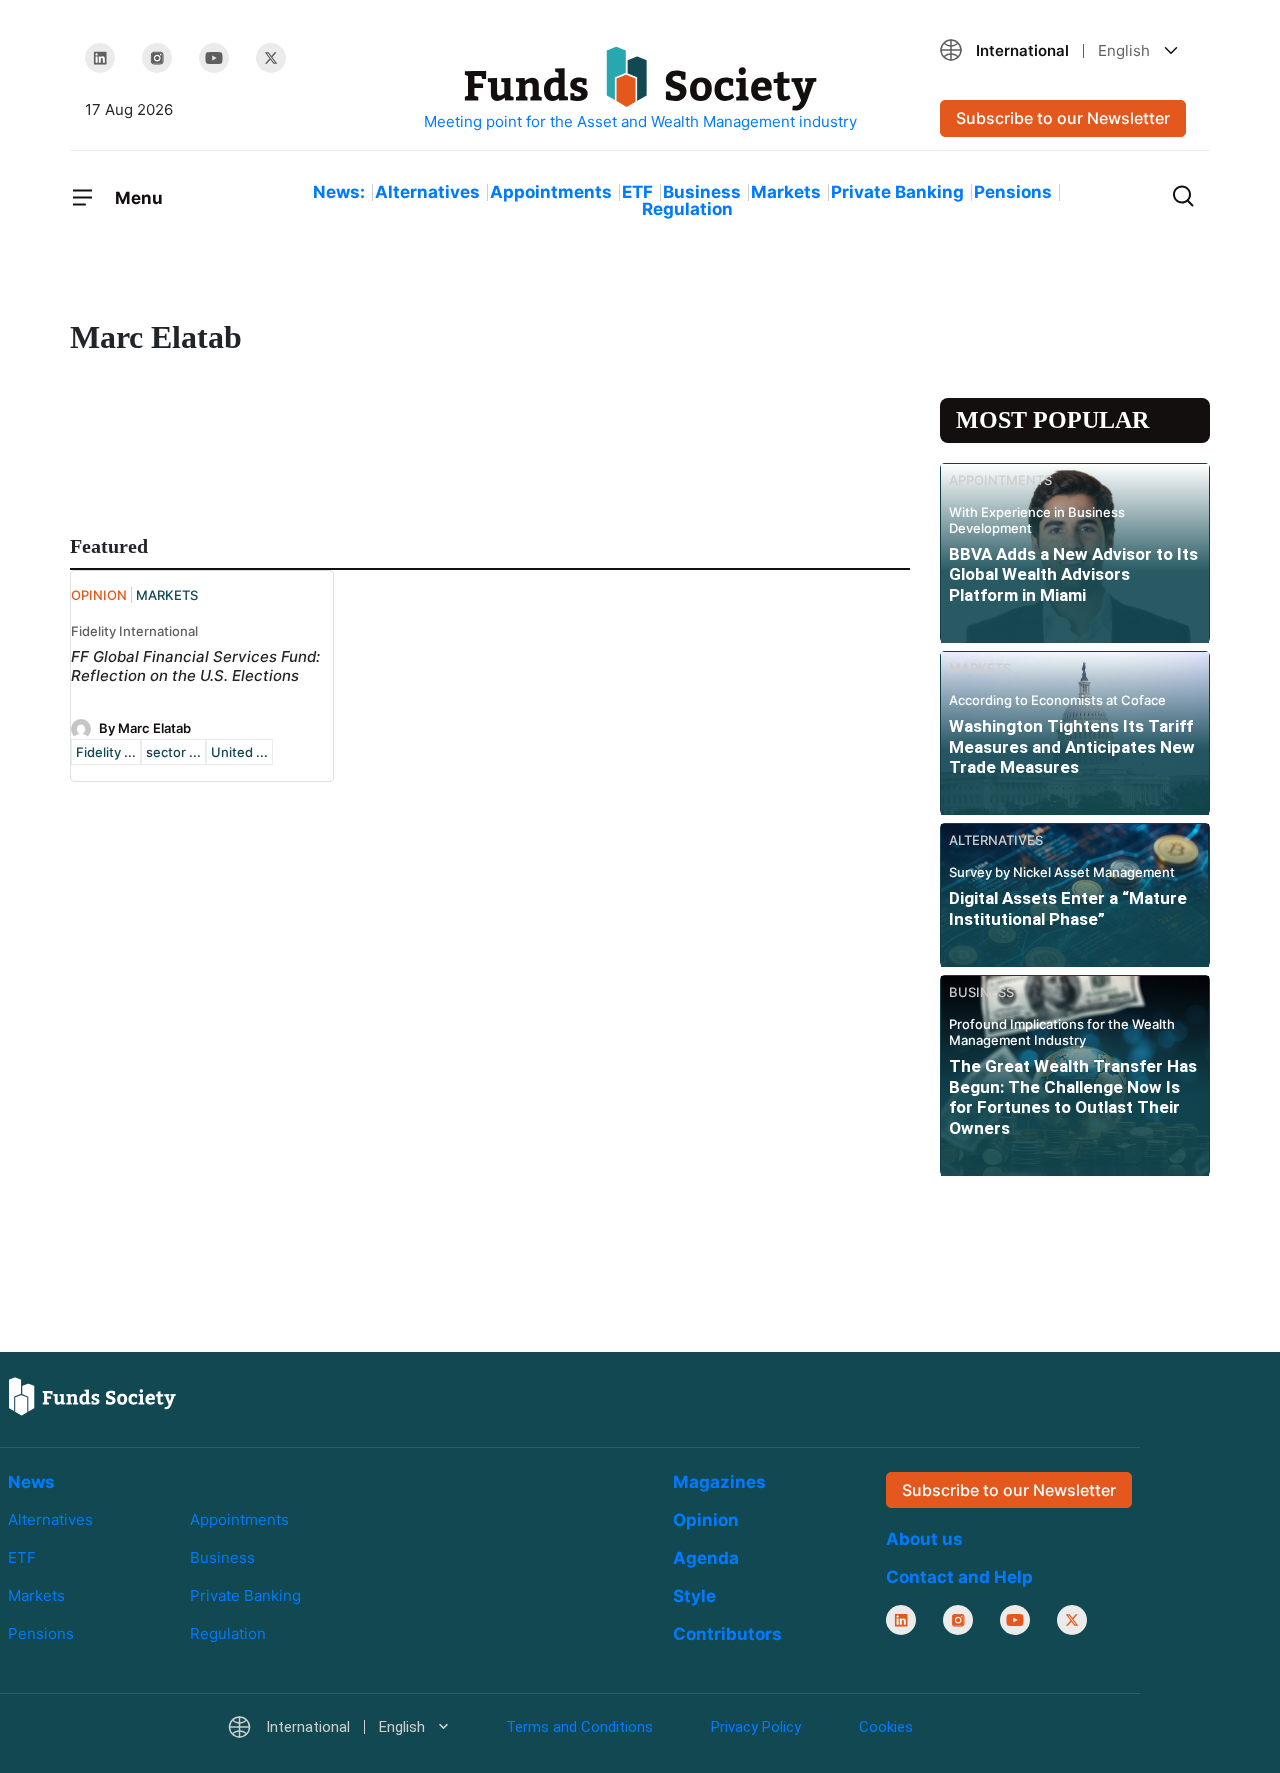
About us (924, 1539)
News (31, 1482)
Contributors (727, 1634)
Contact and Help (959, 1577)
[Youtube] (214, 58)
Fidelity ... (106, 752)
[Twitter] (271, 58)
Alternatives (427, 192)
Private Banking (897, 192)
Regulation (687, 209)
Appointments (551, 192)
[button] (1067, 50)
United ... (239, 752)
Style (694, 1596)
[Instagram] (157, 58)
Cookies (886, 1727)
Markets (786, 192)
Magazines (719, 1482)
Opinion (706, 1520)
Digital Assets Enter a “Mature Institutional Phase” (1068, 908)
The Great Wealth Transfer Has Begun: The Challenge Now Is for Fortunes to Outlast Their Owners (1073, 1096)
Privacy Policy (756, 1727)
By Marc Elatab (145, 728)
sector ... (173, 752)
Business (702, 192)
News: (339, 192)
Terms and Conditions (579, 1727)
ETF (637, 192)
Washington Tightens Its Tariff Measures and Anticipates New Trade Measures (1072, 746)
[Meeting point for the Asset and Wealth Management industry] (640, 89)
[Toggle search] (1183, 194)
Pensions (1013, 192)
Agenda (706, 1558)
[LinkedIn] (100, 58)
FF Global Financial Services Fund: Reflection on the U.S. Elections (195, 666)
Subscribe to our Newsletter (1063, 118)
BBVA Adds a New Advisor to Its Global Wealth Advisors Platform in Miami (1073, 574)
